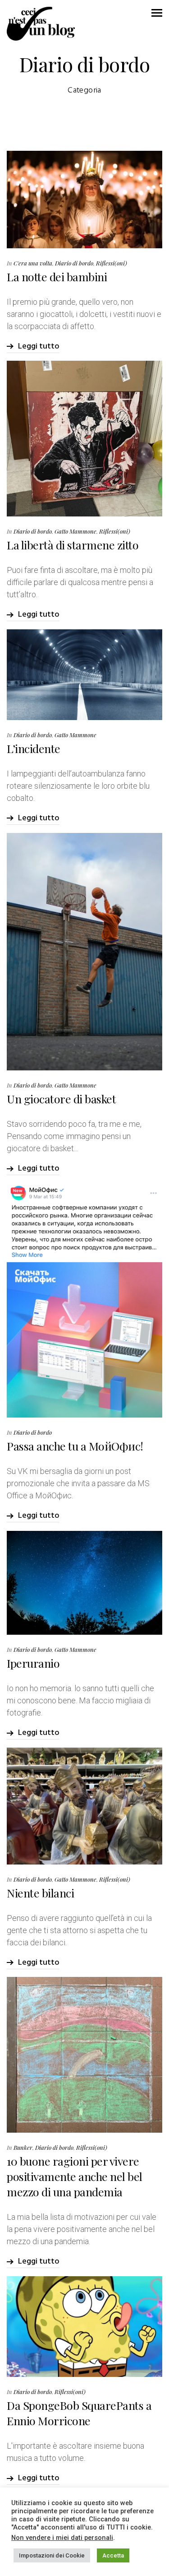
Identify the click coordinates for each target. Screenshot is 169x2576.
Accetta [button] (113, 2555)
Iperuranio (33, 1663)
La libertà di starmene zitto (73, 545)
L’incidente (34, 748)
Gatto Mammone (75, 531)
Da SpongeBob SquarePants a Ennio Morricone (79, 2413)
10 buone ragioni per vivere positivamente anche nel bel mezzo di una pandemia (75, 2176)
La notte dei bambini (57, 277)
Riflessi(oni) (112, 263)
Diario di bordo (74, 263)
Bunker (23, 2147)
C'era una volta (33, 263)
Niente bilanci (40, 1893)
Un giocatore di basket (61, 1099)
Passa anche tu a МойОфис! (75, 1446)
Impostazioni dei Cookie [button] (52, 2555)
